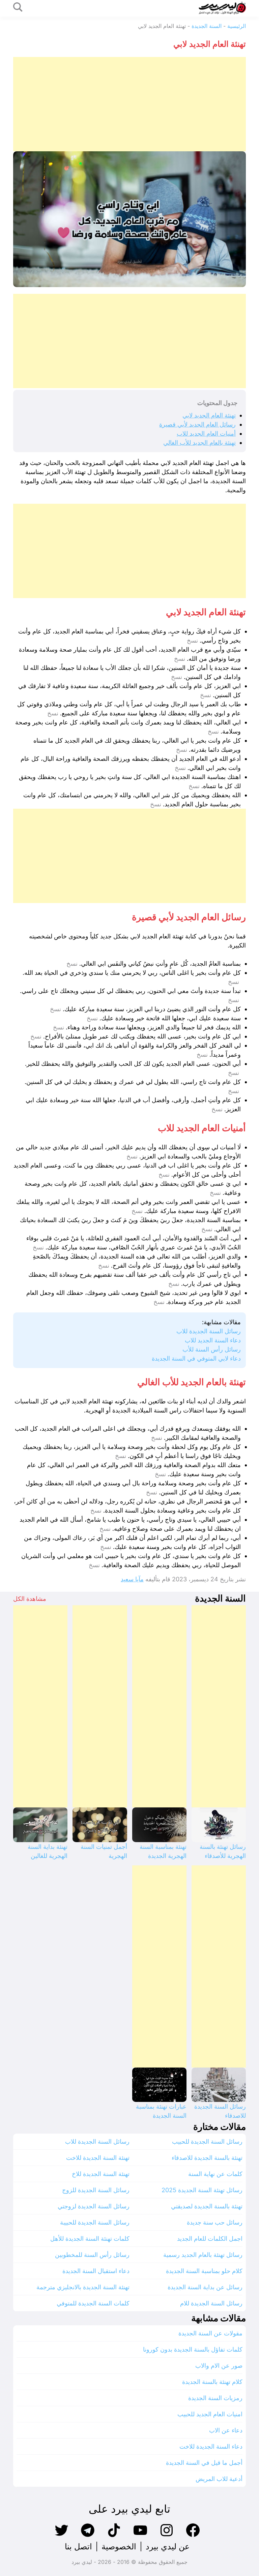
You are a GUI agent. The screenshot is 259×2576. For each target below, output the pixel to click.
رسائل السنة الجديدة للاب (209, 1331)
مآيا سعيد (132, 1579)
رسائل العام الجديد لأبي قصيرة (197, 424)
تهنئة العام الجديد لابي (209, 415)
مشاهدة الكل (30, 1599)
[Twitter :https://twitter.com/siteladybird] (61, 2536)
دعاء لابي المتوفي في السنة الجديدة (196, 1358)
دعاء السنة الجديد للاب (213, 1340)
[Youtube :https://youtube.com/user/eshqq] (140, 2536)
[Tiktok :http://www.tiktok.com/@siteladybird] (114, 2536)
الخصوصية (119, 2547)
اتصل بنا (78, 2547)
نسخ (192, 641)
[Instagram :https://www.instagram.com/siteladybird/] (167, 2536)
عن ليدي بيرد (168, 2547)
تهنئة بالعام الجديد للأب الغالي (199, 443)
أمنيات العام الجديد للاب (206, 433)
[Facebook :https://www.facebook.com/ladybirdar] (193, 2536)
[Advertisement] (129, 104)
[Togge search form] (18, 8)
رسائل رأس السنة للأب (212, 1349)
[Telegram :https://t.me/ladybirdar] (88, 2536)
